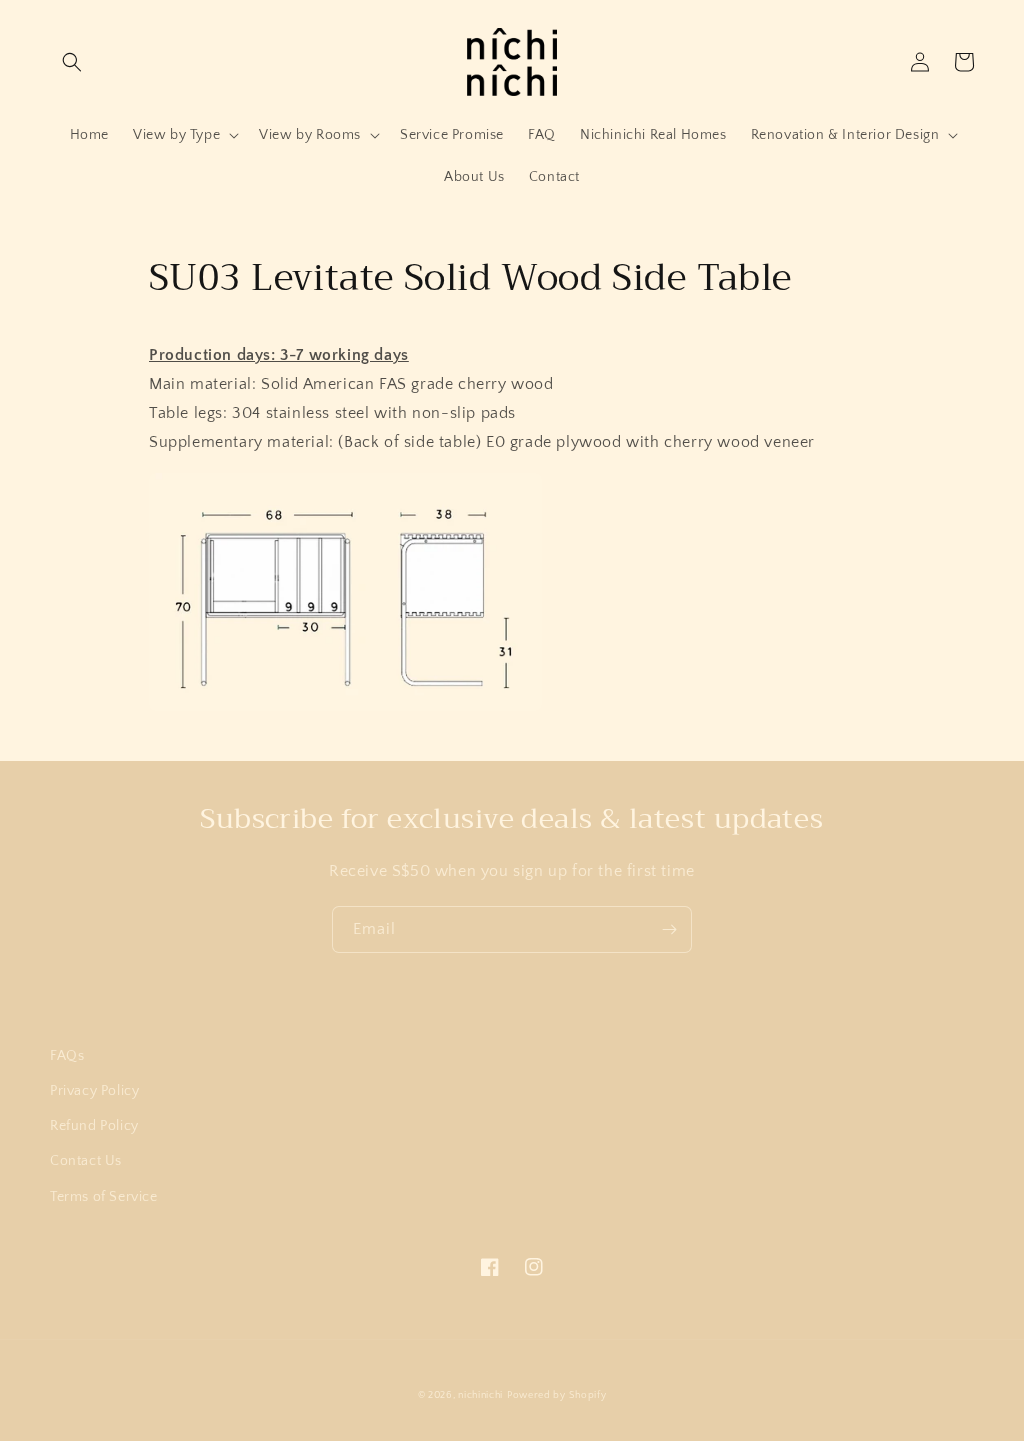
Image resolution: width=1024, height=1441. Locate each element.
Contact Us (86, 1161)
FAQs (67, 1056)
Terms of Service (104, 1197)
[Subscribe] (669, 929)
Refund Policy (94, 1126)
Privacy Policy (94, 1091)
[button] (72, 62)
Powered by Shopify (557, 1395)
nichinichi (480, 1395)
